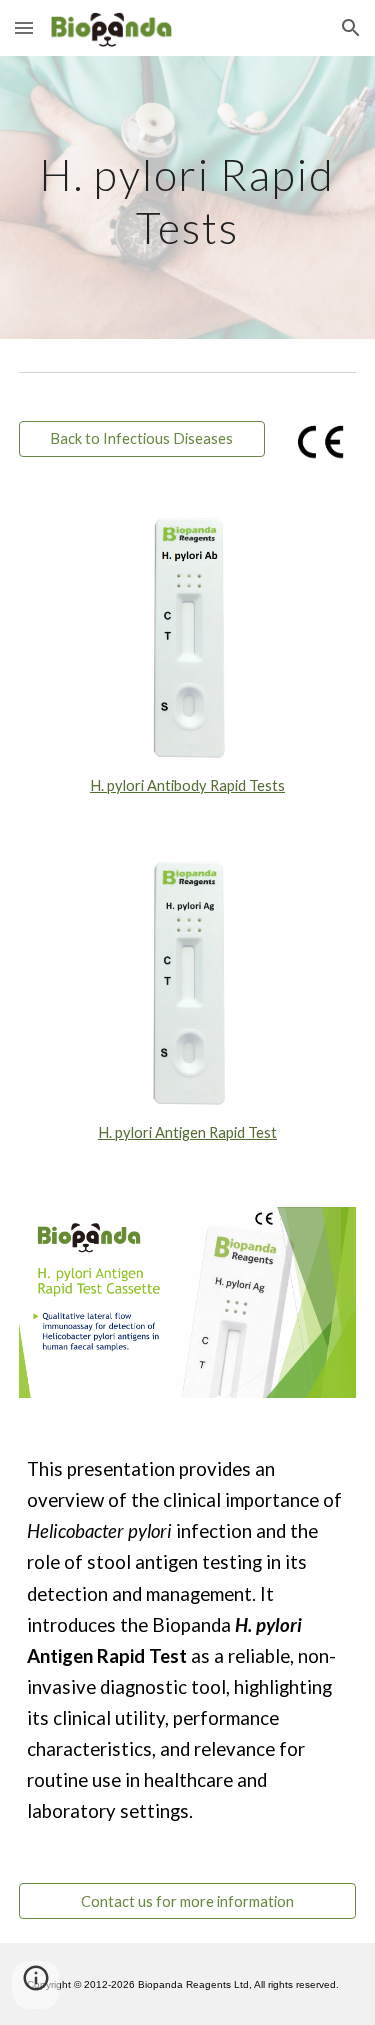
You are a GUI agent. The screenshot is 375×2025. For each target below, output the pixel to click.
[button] (24, 27)
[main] (188, 197)
